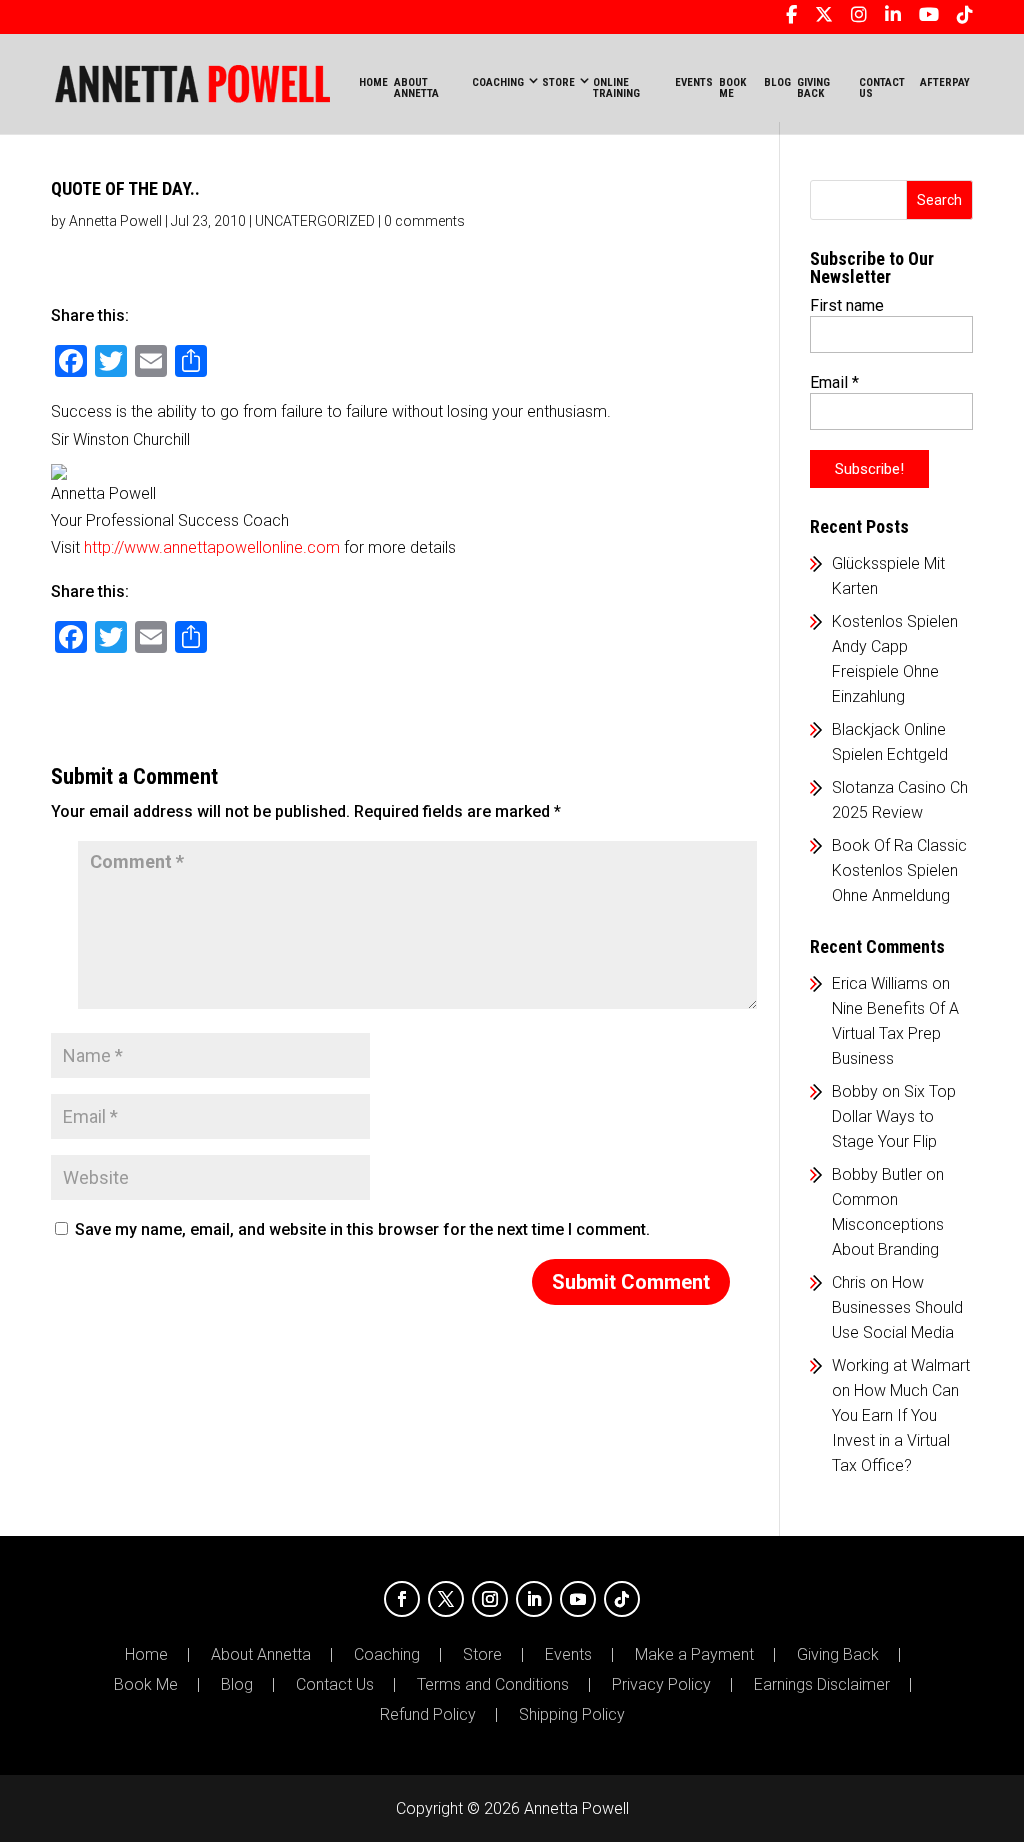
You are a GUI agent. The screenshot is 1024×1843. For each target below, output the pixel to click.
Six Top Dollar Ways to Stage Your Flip (894, 1116)
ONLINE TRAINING (616, 88)
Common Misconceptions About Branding (888, 1224)
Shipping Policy (572, 1715)
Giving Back (838, 1655)
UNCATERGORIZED (315, 221)
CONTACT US (882, 88)
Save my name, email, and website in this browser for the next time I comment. (362, 1229)
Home (373, 82)
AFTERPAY (945, 82)
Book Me (146, 1685)
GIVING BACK (813, 88)
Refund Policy (428, 1715)
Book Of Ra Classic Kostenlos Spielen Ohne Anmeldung (899, 870)
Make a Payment (694, 1655)
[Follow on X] (446, 1599)
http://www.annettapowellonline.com (212, 547)
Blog (237, 1685)
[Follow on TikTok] (622, 1599)
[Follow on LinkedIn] (534, 1599)
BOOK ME (732, 88)
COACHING (498, 82)
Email (834, 382)
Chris (849, 1282)
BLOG (777, 82)
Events (568, 1655)
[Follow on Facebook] (402, 1599)
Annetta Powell (115, 221)
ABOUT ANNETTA (416, 88)
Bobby (855, 1091)
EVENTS (694, 82)
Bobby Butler (877, 1174)
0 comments (424, 221)
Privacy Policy (661, 1685)
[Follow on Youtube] (578, 1599)
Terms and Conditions (493, 1685)
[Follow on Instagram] (490, 1599)
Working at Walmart (901, 1365)
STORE (558, 82)
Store (482, 1655)
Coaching (387, 1655)
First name (847, 305)
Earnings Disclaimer (822, 1685)
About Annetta (261, 1655)
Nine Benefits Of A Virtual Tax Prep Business (895, 1033)
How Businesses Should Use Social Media (897, 1307)
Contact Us (335, 1685)
